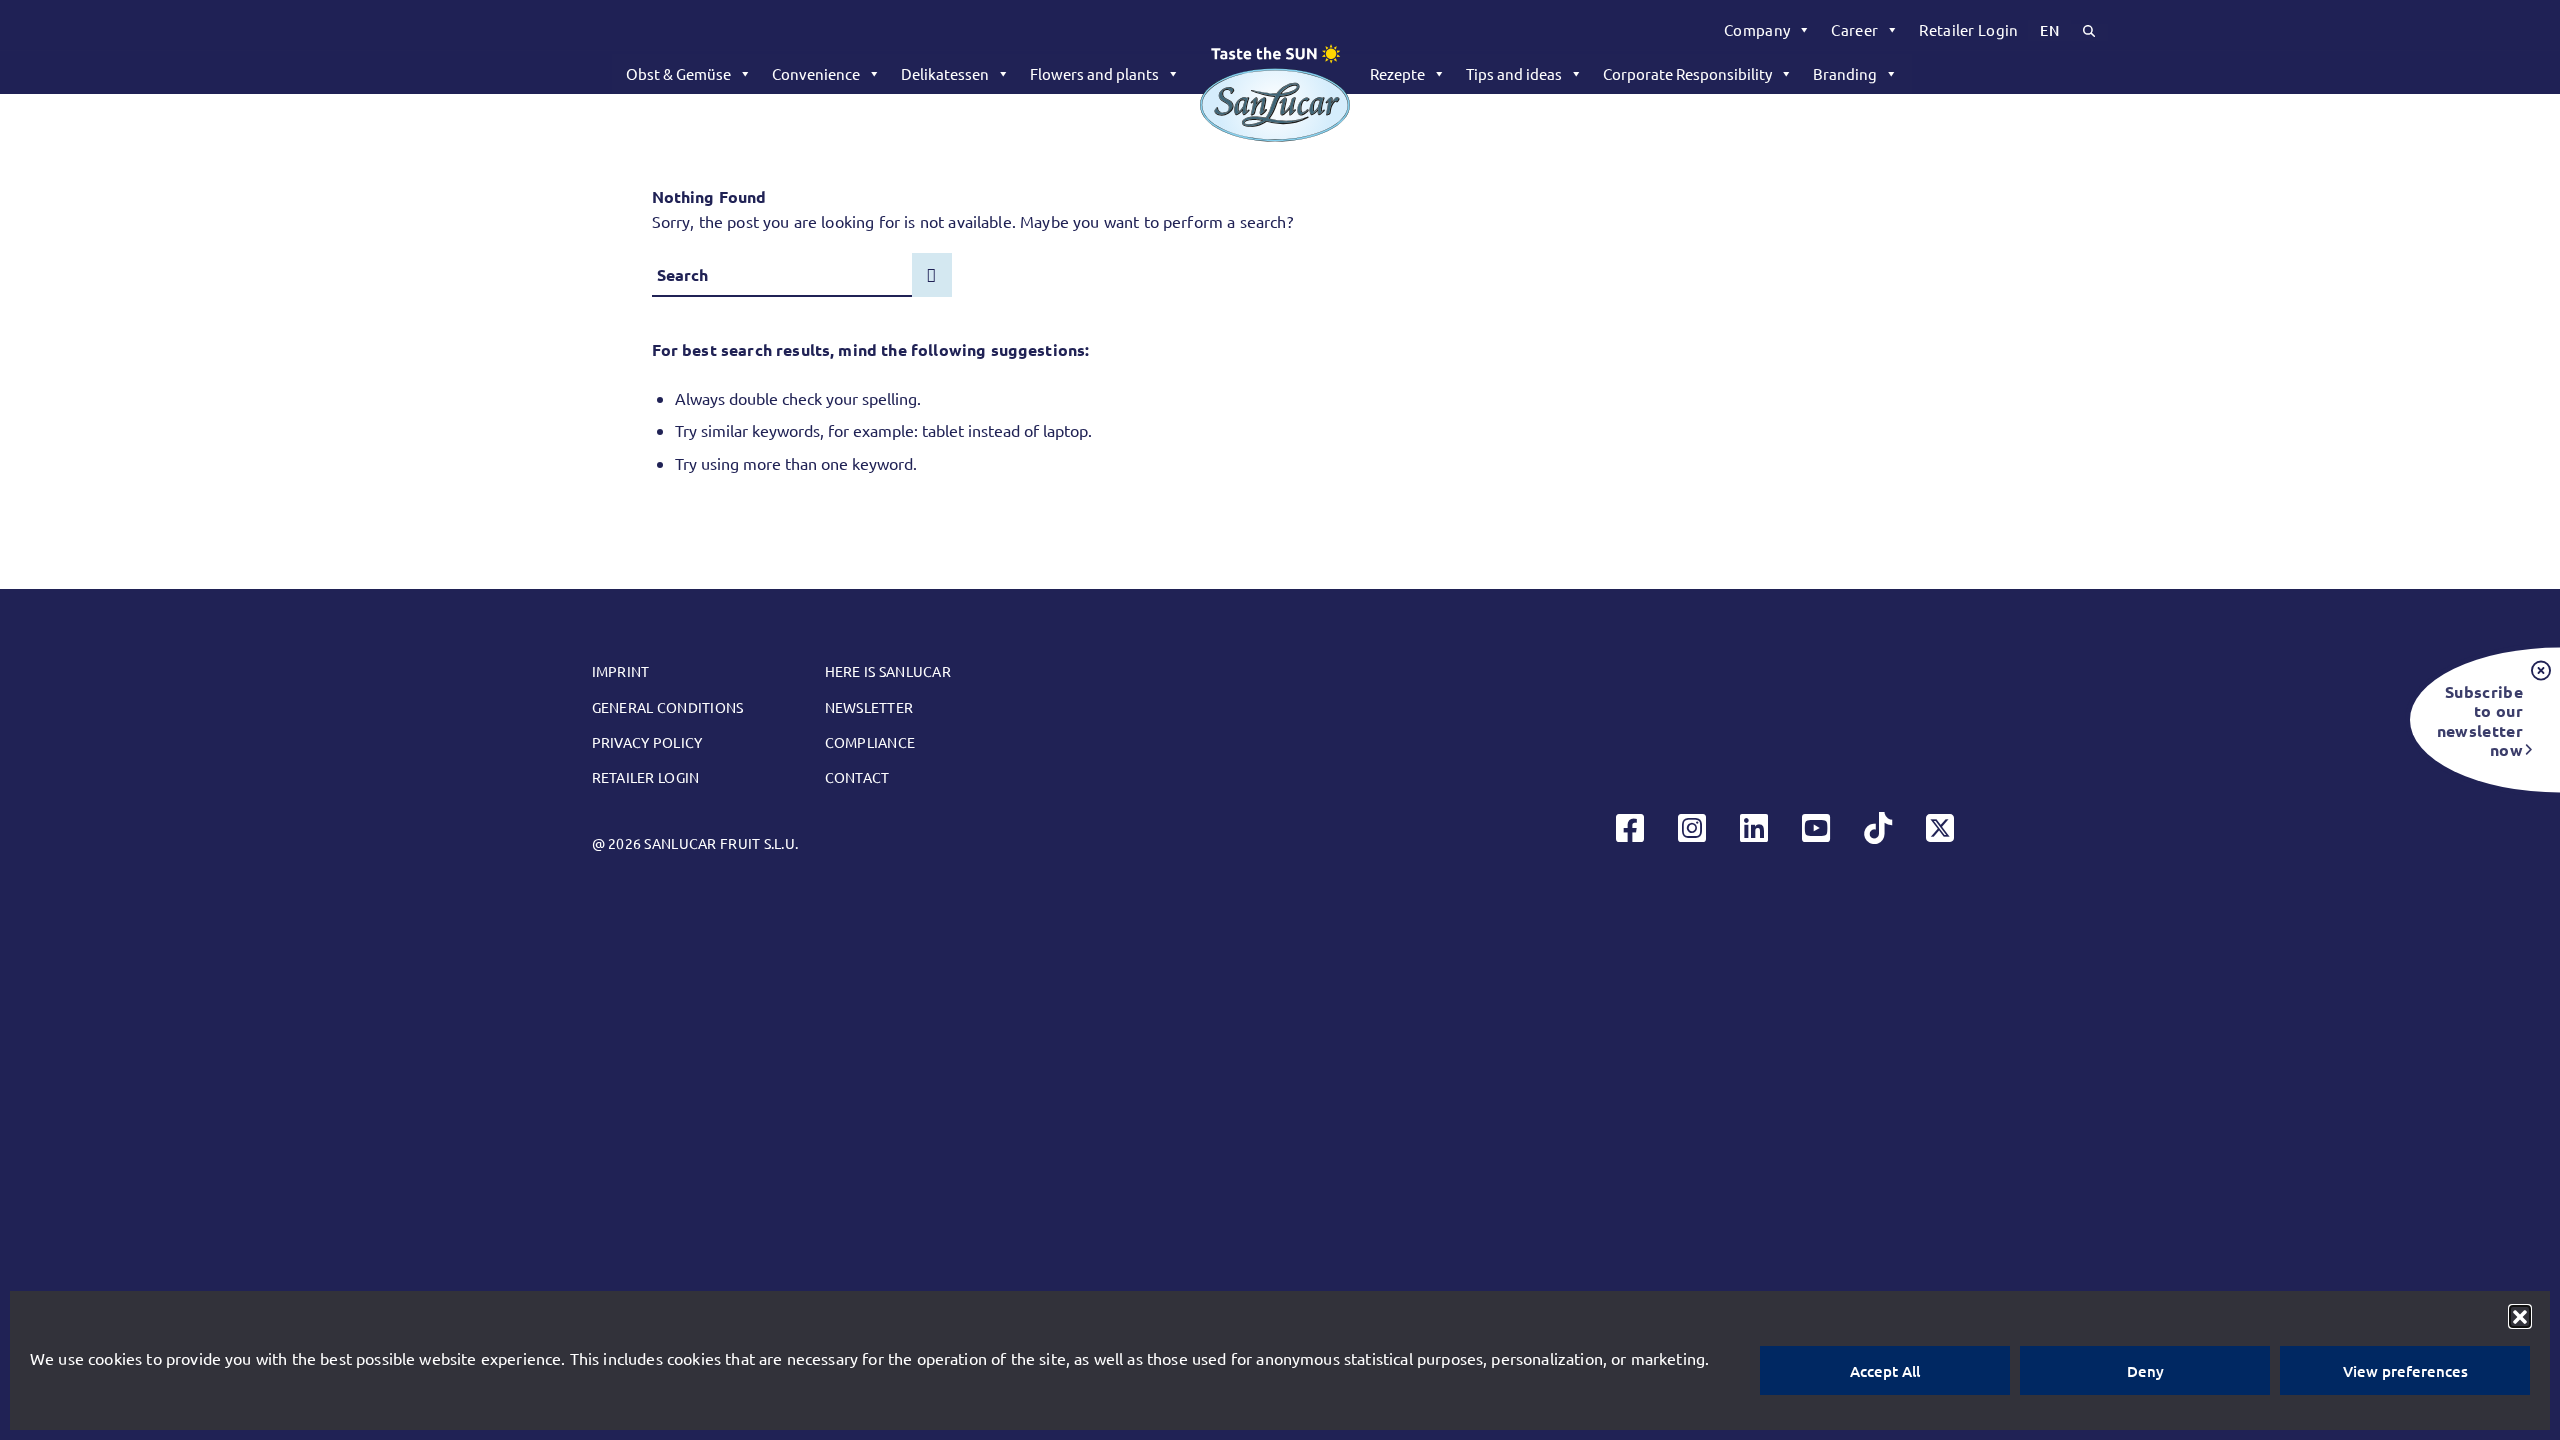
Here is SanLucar (888, 671)
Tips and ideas (1514, 73)
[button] (2520, 1316)
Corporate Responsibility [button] (1687, 73)
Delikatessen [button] (945, 73)
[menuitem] (1767, 30)
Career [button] (1854, 29)
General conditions (668, 707)
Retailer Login (1968, 29)
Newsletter (869, 707)
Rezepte (1397, 73)
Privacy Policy (647, 742)
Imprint (621, 671)
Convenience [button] (816, 73)
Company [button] (1757, 29)
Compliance (870, 742)
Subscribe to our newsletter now (2480, 720)
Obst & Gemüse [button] (678, 73)
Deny (2145, 1371)
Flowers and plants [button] (1094, 73)
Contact (857, 777)
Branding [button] (1845, 73)
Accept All (1885, 1371)
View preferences (2405, 1371)
